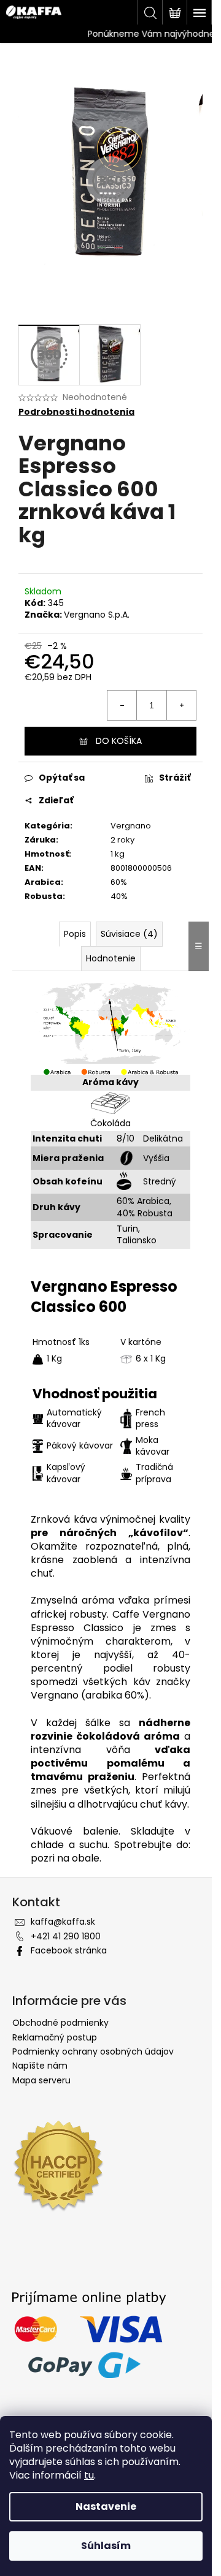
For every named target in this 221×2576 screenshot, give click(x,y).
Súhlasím (106, 2546)
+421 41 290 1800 (66, 1936)
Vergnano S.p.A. (97, 615)
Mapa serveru (41, 2080)
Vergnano (131, 826)
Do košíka (119, 741)
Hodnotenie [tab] (111, 958)
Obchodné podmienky (60, 2023)
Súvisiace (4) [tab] (129, 934)
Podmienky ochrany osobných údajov (93, 2051)
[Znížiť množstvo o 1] (122, 705)
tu (89, 2475)
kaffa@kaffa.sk (63, 1922)
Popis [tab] (75, 934)
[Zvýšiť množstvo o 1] (181, 705)
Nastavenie (106, 2506)
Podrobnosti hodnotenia (76, 412)
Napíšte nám (40, 2066)
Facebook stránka (69, 1950)
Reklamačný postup (55, 2037)
